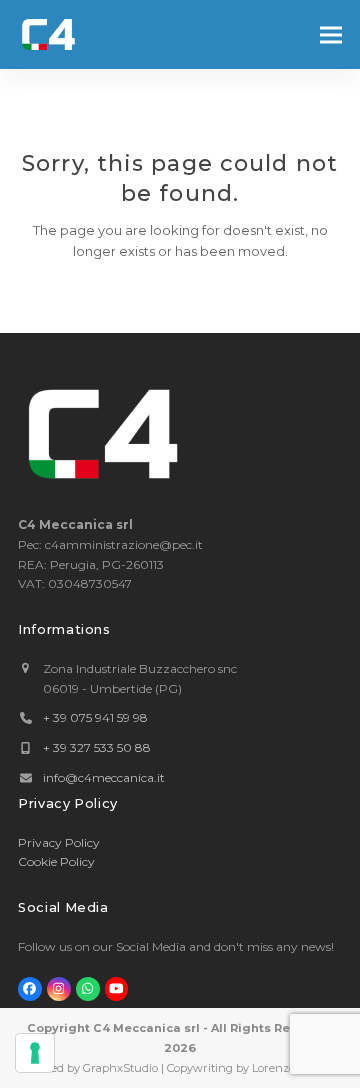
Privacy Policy (59, 842)
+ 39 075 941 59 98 (95, 717)
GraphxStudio (120, 1068)
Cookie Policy (56, 861)
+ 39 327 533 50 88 (97, 747)
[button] (331, 34)
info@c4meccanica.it (104, 777)
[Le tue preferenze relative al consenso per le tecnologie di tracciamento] (35, 1053)
